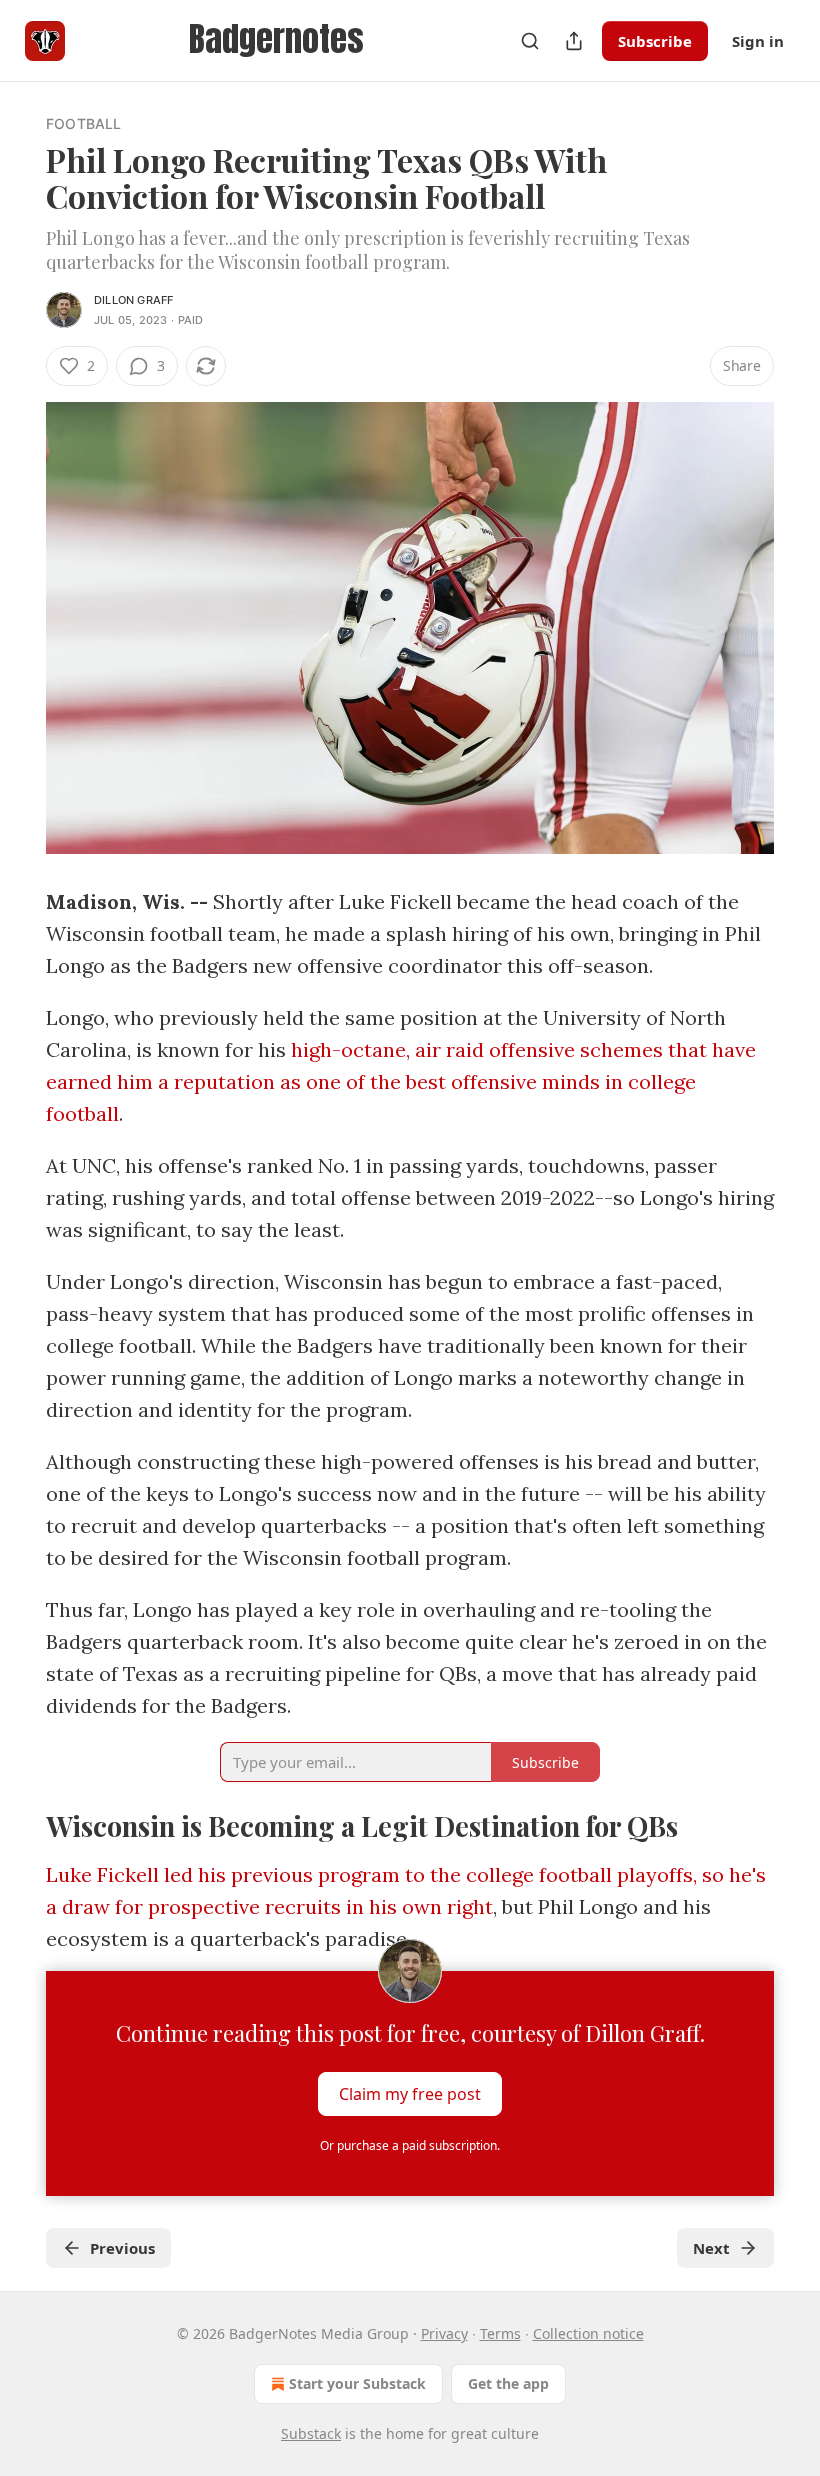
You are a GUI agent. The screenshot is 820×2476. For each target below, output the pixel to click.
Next (711, 2248)
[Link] (18, 1825)
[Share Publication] (574, 41)
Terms (500, 2333)
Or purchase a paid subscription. (410, 2145)
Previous (122, 2248)
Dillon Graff (133, 300)
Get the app (508, 2383)
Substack (311, 2433)
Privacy (444, 2333)
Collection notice (588, 2333)
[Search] (530, 41)
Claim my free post (410, 2094)
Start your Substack (357, 2383)
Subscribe (655, 41)
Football (84, 123)
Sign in (758, 41)
